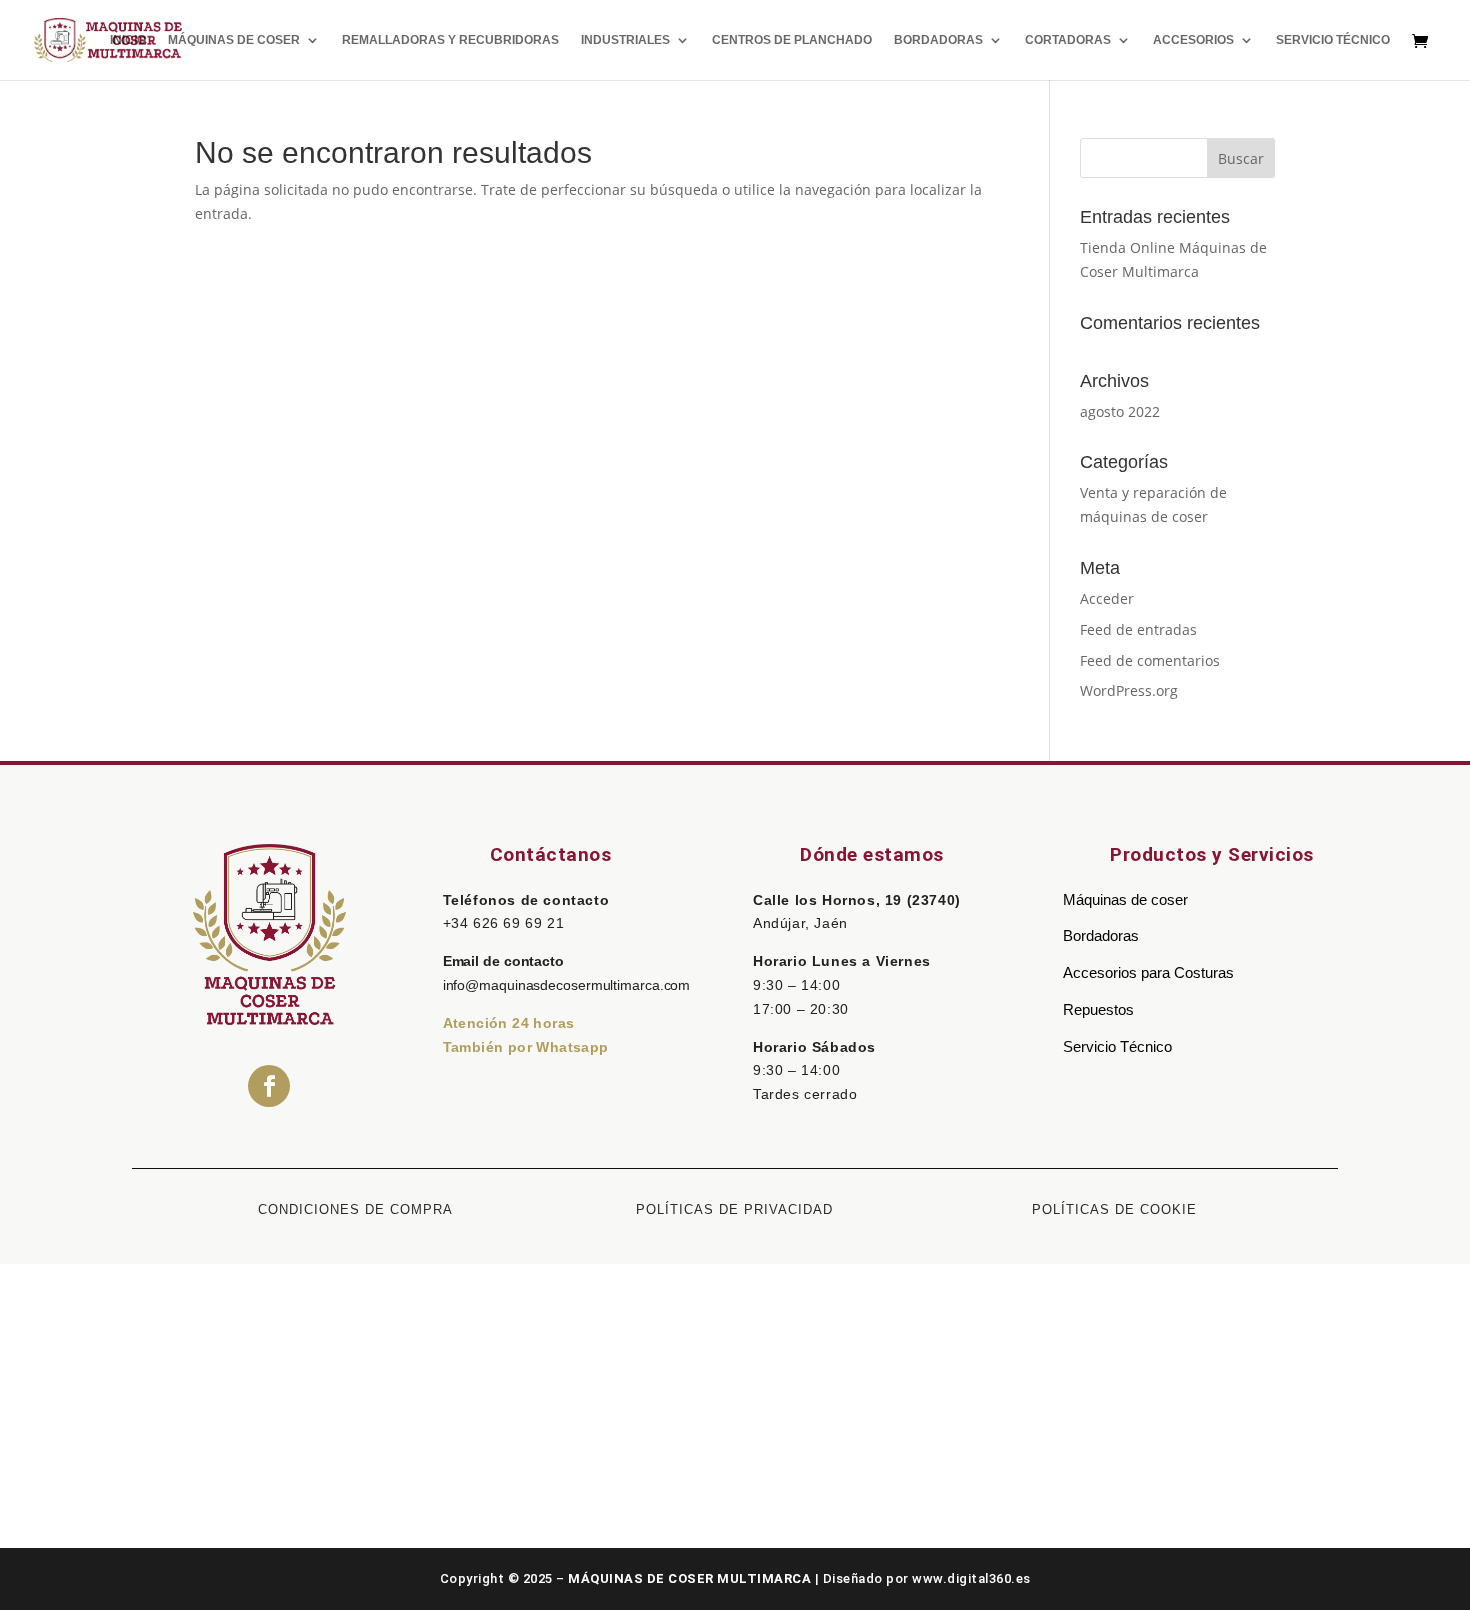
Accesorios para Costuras (1148, 972)
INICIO (128, 40)
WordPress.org (1129, 690)
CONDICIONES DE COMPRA (355, 1209)
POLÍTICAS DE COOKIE (1114, 1209)
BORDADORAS (938, 40)
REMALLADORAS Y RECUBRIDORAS (450, 40)
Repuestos (1098, 1009)
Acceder (1107, 598)
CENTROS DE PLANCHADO (792, 40)
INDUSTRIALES (625, 40)
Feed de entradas (1138, 629)
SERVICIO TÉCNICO (1333, 40)
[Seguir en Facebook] (269, 1086)
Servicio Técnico (1117, 1046)
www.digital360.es (971, 1578)
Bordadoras (1101, 935)
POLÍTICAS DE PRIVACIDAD (734, 1209)
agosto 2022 (1120, 411)
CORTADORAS (1068, 40)
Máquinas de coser (1125, 899)
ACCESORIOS (1193, 40)
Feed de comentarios (1150, 660)
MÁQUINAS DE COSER (234, 40)
